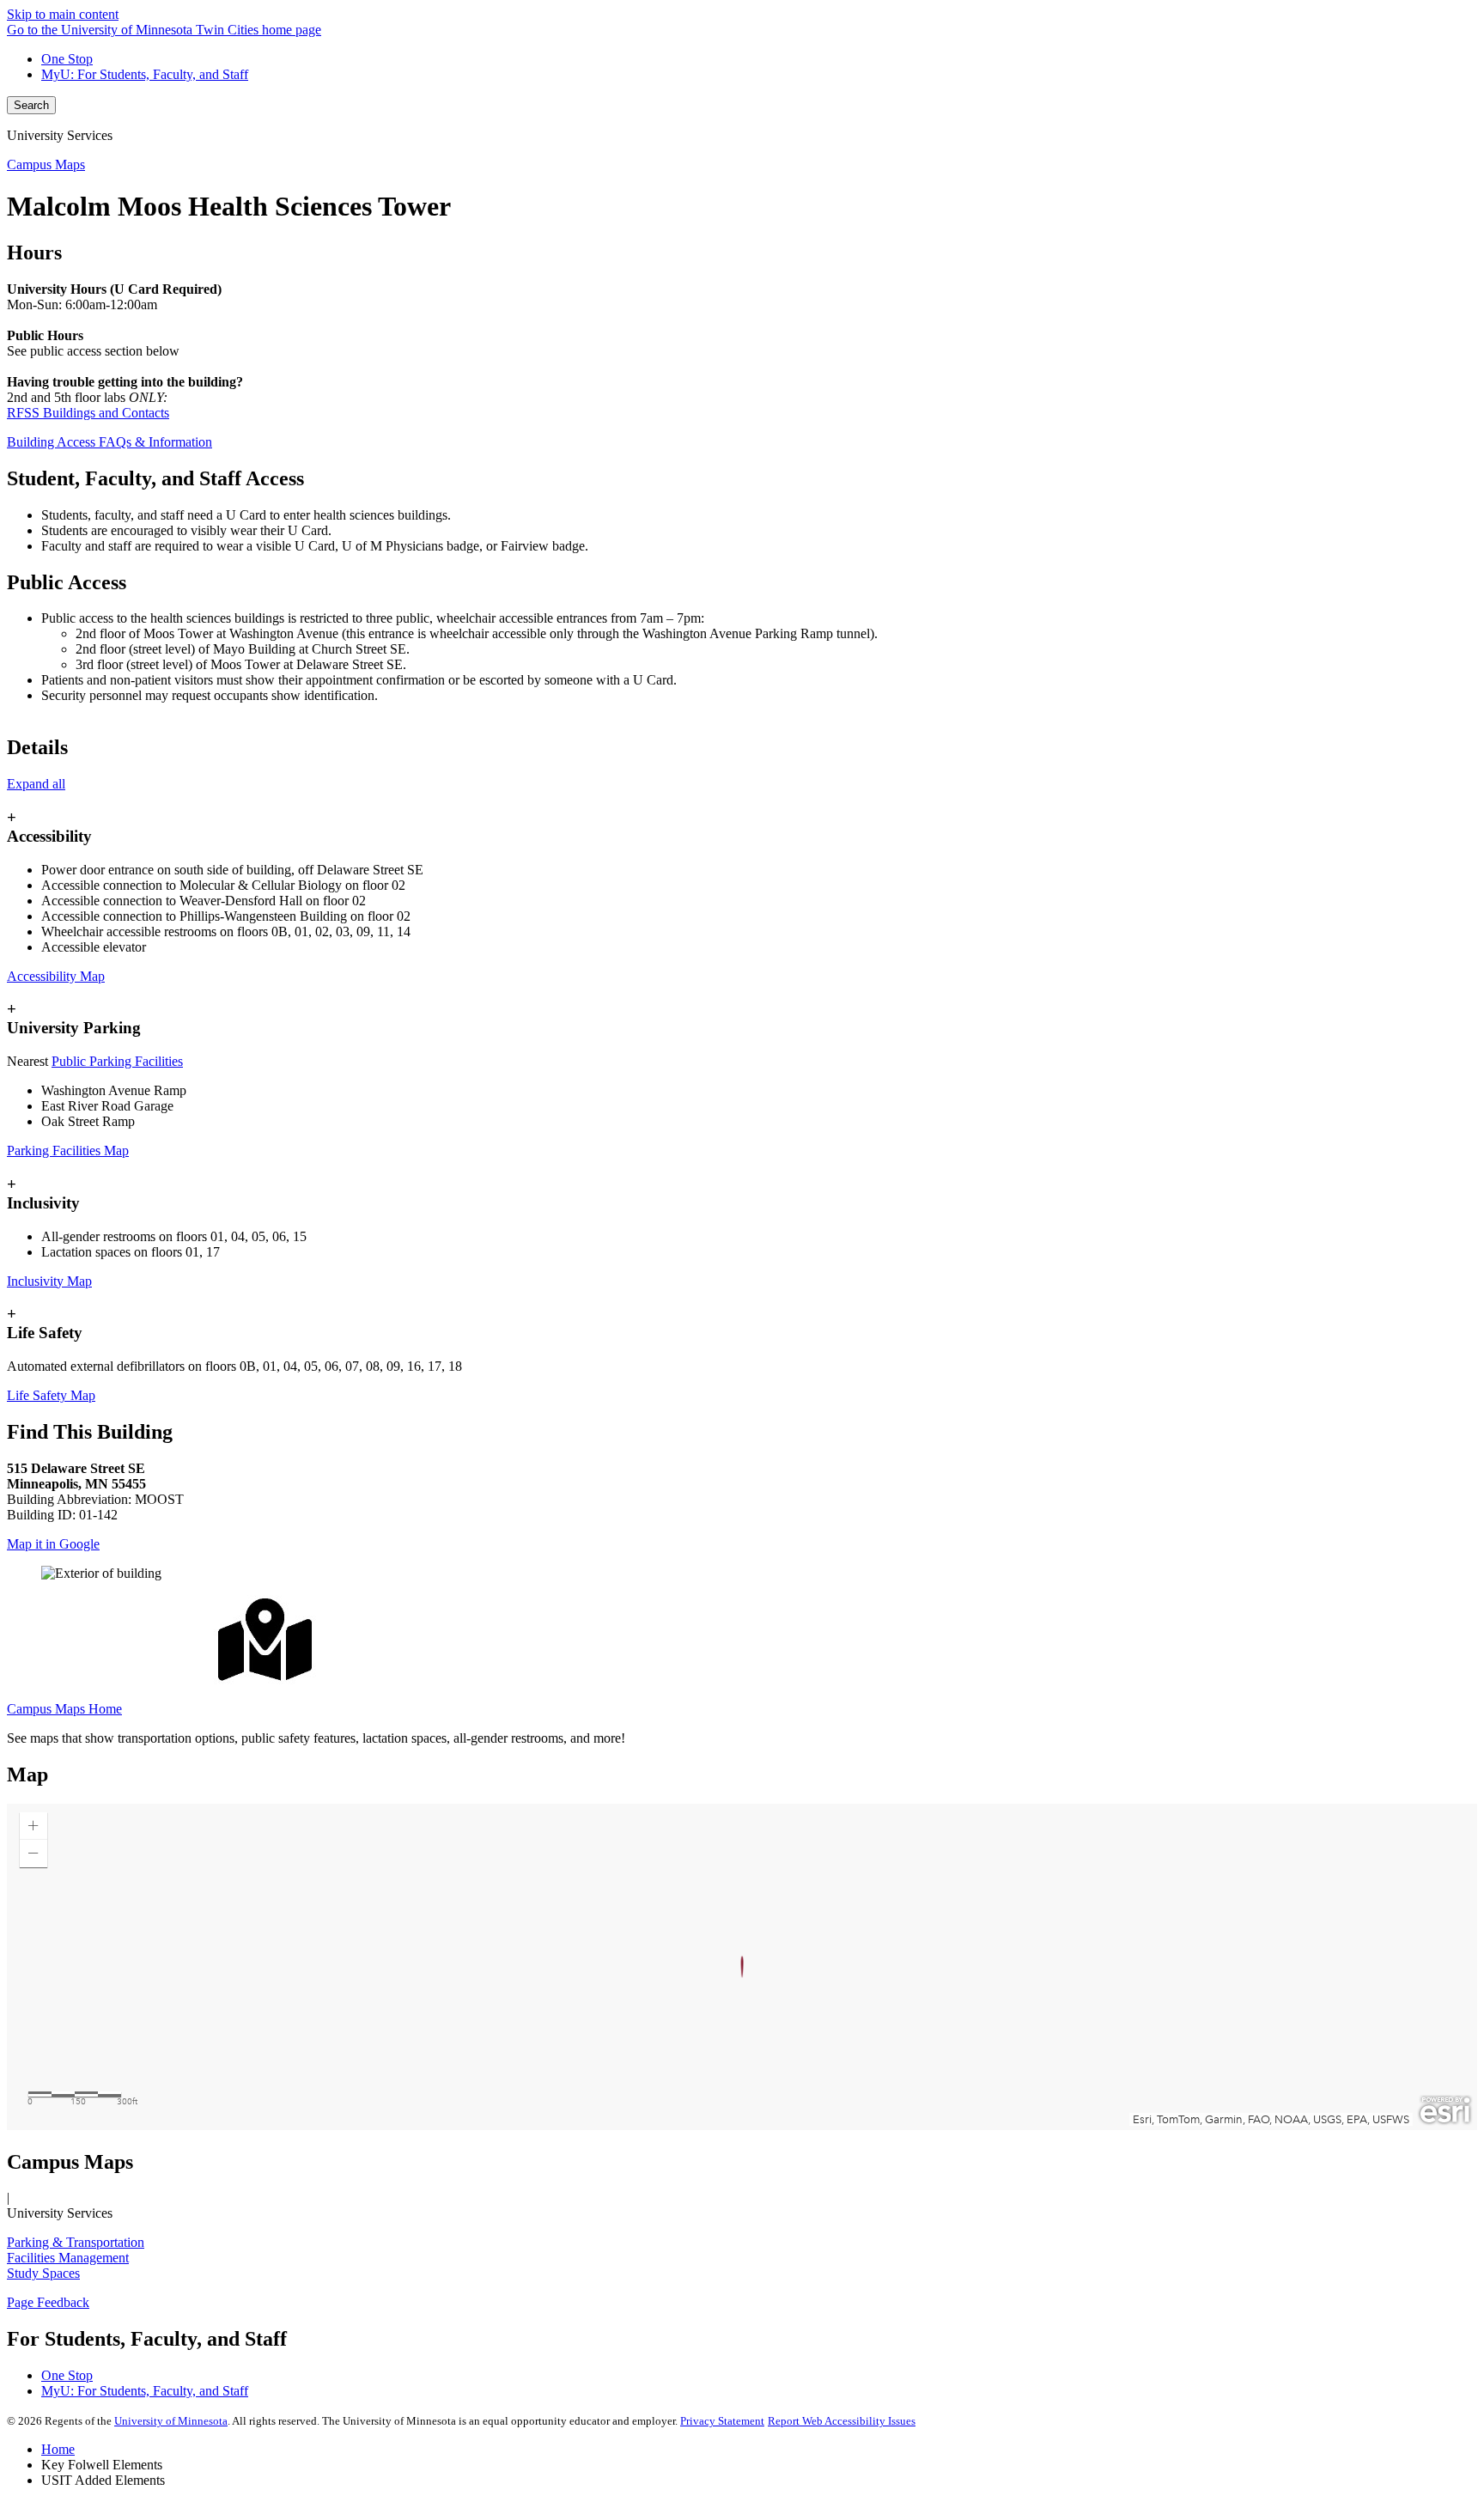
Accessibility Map (56, 976)
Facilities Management (68, 2258)
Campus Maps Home (64, 1709)
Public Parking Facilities (117, 1061)
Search (31, 105)
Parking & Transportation (76, 2242)
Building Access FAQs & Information (109, 442)
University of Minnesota (171, 2421)
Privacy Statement (722, 2421)
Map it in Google (53, 1544)
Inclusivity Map (49, 1281)
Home (58, 2449)
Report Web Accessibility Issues (842, 2421)
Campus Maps (46, 164)
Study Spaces (43, 2273)
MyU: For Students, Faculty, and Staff (145, 74)
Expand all (36, 784)
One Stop (67, 59)
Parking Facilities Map (68, 1151)
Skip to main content (63, 14)
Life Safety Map (51, 1395)
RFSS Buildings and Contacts (88, 413)
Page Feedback (48, 2302)
